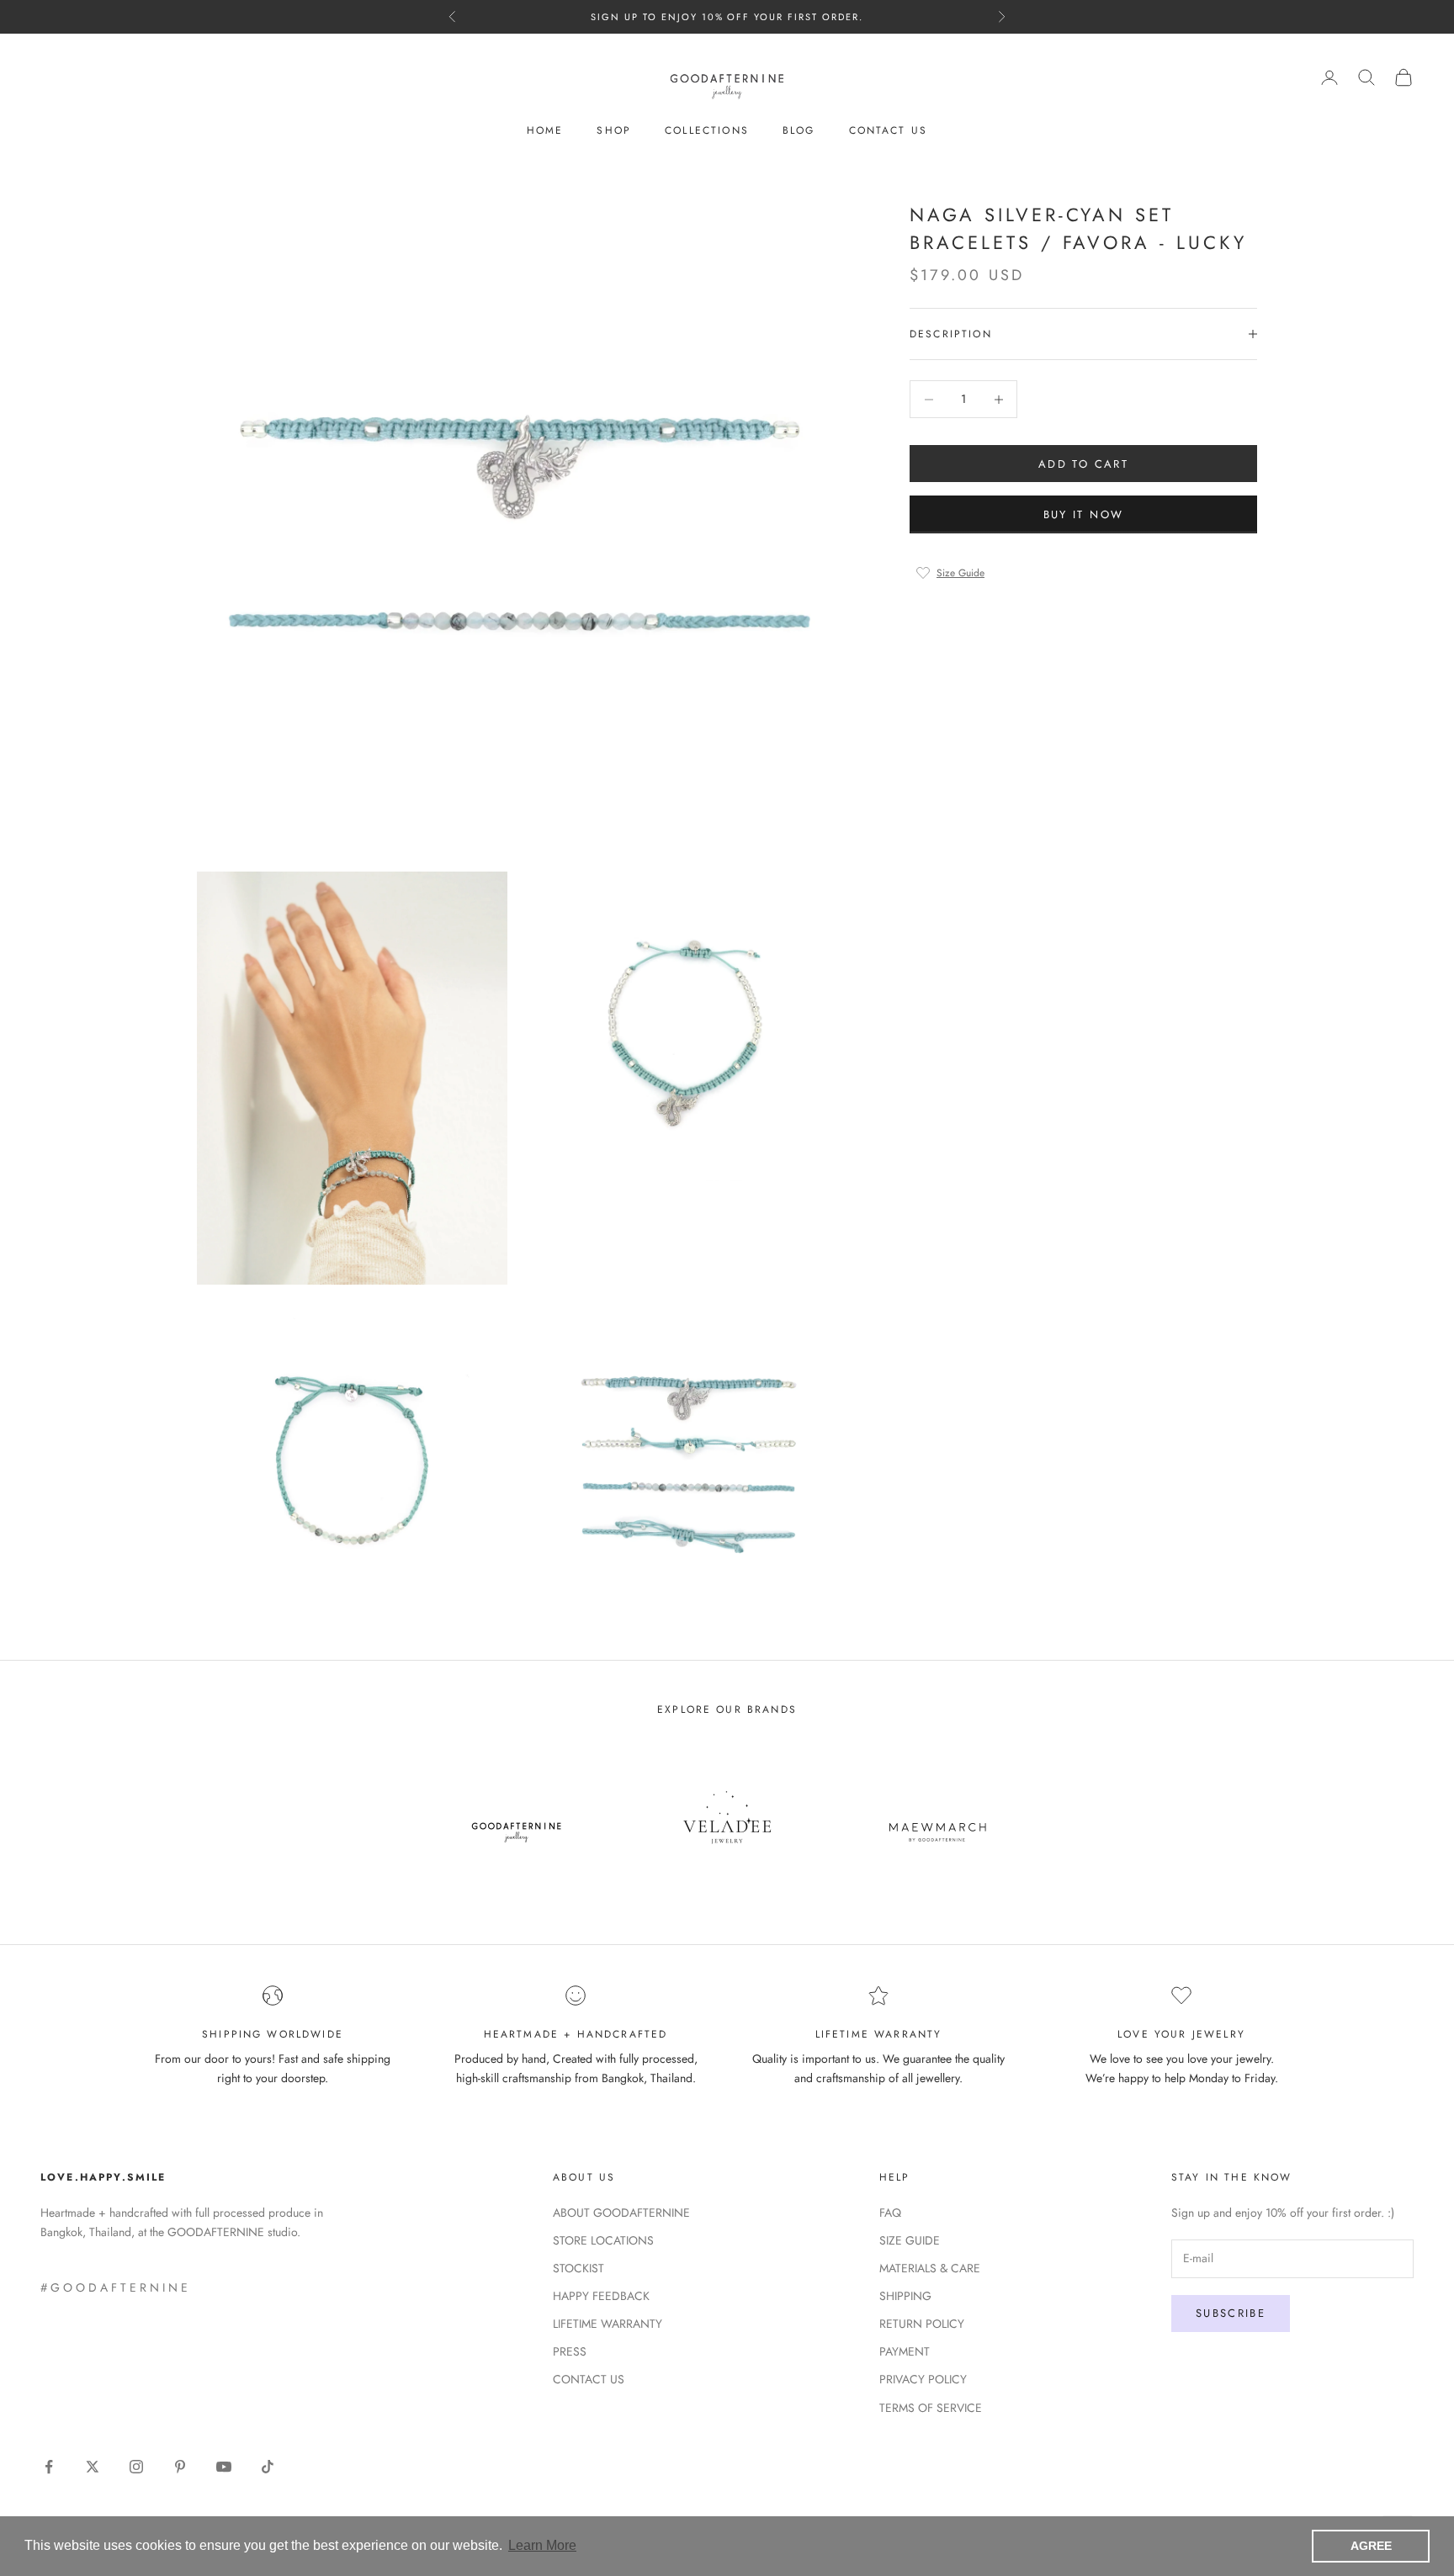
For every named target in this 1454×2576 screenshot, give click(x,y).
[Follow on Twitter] (93, 2467)
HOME (545, 130)
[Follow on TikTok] (268, 2467)
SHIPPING (905, 2296)
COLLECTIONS (707, 130)
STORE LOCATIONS (603, 2240)
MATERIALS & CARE (930, 2268)
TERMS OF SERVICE (931, 2408)
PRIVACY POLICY (923, 2379)
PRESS (570, 2351)
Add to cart (1083, 464)
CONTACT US (889, 130)
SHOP (614, 130)
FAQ (890, 2213)
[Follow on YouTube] (224, 2467)
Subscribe (1231, 2313)
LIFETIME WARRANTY (608, 2324)
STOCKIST (578, 2268)
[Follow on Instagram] (136, 2467)
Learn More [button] (542, 2545)
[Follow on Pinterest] (180, 2467)
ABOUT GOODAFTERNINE (621, 2213)
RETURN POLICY (922, 2324)
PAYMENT (905, 2351)
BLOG (799, 130)
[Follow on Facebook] (49, 2467)
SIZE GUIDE (910, 2240)
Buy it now (1083, 514)
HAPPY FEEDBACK (601, 2296)
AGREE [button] (1371, 2546)
